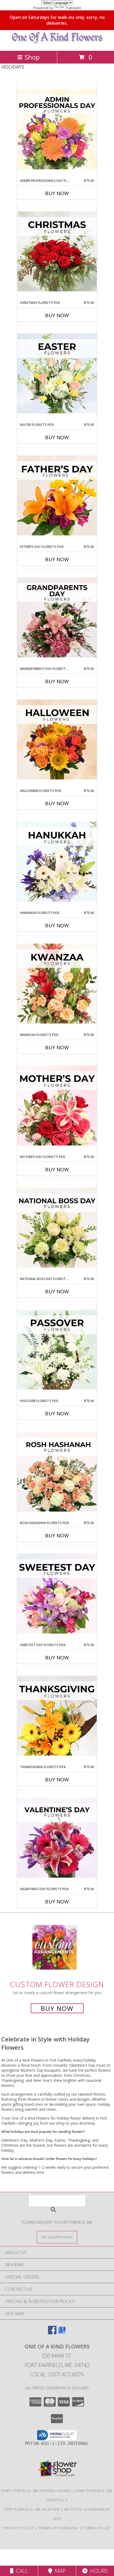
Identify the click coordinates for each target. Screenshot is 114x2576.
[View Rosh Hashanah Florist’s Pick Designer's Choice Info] (57, 1472)
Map (59, 2571)
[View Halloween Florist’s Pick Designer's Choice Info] (57, 740)
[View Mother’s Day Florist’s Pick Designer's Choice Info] (57, 1106)
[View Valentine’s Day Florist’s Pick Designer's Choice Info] (57, 1838)
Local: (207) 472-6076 (57, 2374)
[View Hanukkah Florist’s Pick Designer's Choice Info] (57, 862)
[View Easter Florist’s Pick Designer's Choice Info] (57, 374)
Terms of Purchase (58, 2528)
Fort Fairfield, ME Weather (32, 2509)
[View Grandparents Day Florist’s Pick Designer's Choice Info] (57, 618)
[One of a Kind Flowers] (57, 43)
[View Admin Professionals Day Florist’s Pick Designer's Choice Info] (57, 130)
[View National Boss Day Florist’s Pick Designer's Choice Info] (57, 1228)
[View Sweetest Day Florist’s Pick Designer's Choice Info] (57, 1594)
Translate (73, 8)
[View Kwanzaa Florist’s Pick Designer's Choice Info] (57, 984)
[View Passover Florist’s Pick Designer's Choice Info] (57, 1350)
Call (21, 2571)
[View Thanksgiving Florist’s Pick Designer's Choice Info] (57, 1716)
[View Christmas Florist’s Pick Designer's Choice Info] (57, 252)
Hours (98, 2571)
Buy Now (57, 193)
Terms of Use (97, 2528)
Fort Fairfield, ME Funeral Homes (36, 2491)
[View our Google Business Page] (62, 2333)
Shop (32, 57)
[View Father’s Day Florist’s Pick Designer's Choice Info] (57, 496)
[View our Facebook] (52, 2333)
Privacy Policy (19, 2528)
